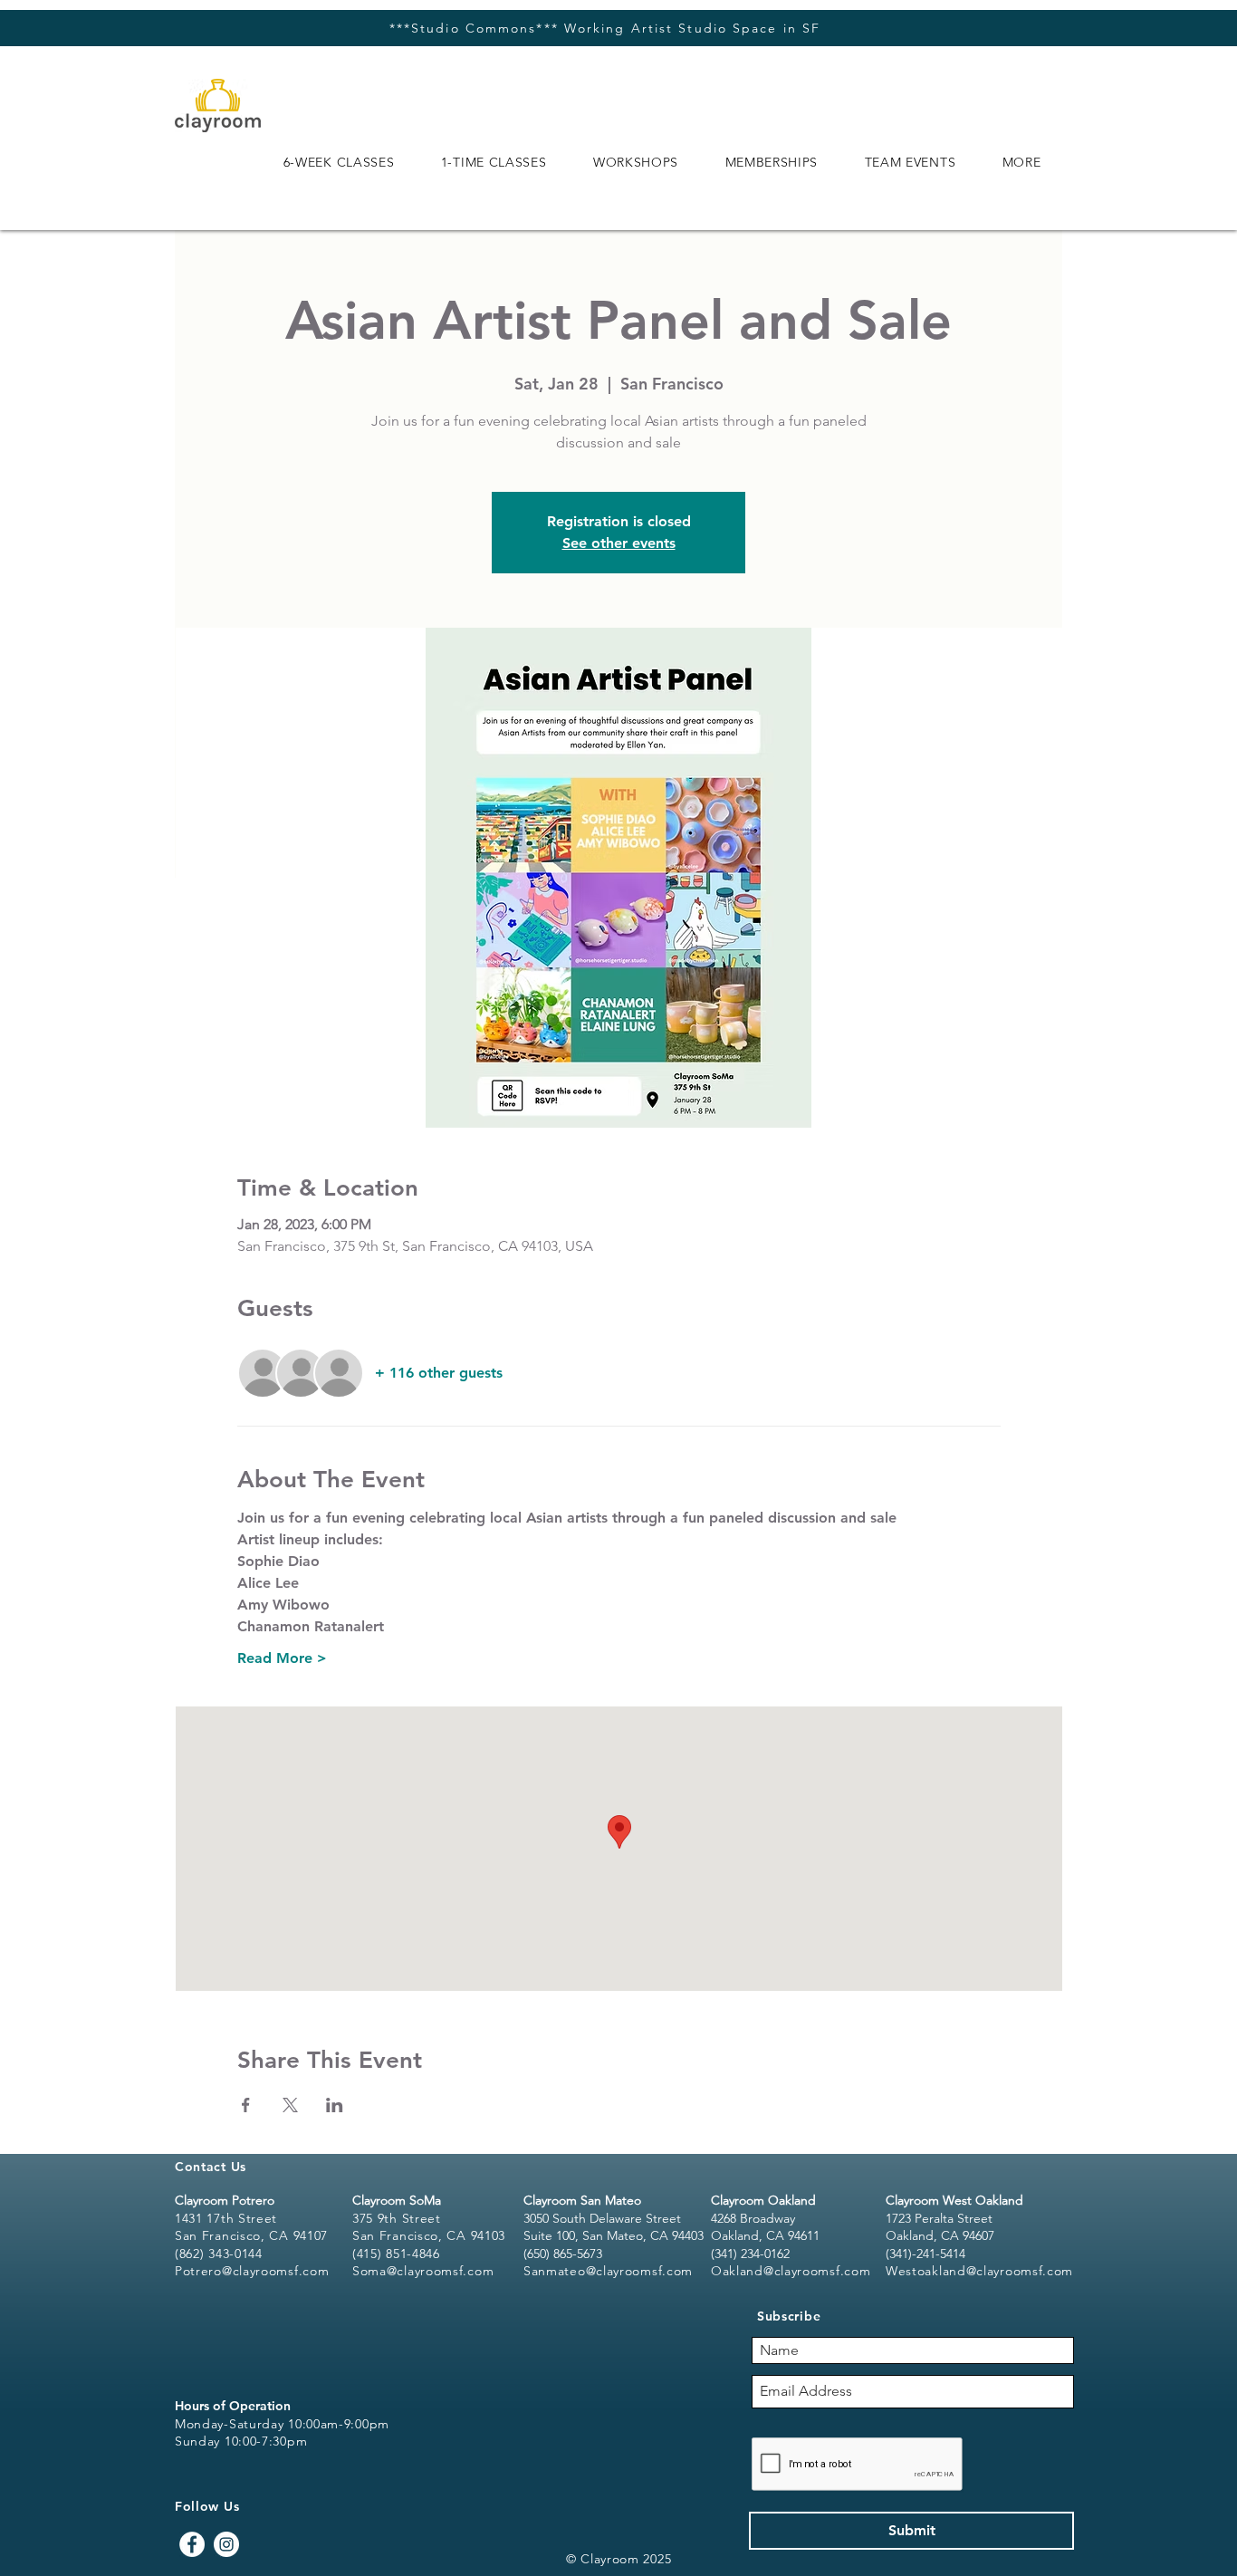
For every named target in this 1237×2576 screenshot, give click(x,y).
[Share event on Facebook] (246, 2105)
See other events (619, 543)
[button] (339, 162)
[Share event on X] (290, 2105)
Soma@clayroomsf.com (423, 2271)
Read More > (282, 1658)
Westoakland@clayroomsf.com (979, 2271)
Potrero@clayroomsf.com (252, 2271)
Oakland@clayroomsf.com (791, 2271)
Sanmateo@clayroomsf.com (608, 2271)
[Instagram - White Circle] (226, 2544)
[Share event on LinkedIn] (335, 2105)
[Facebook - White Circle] (192, 2544)
